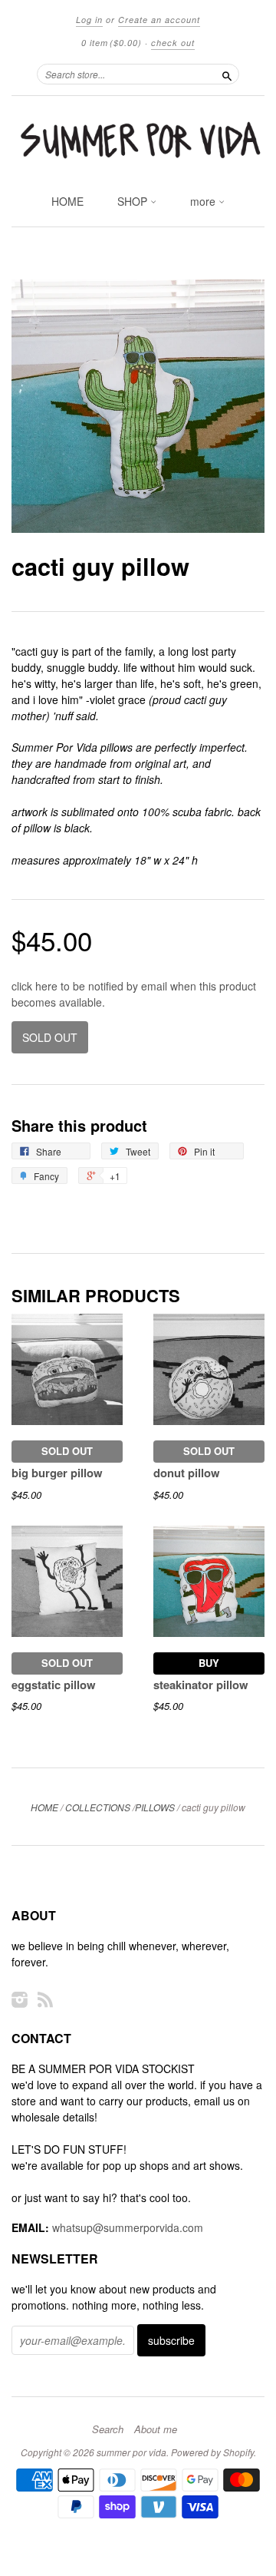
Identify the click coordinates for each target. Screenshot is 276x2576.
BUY (209, 1663)
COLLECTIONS (98, 1807)
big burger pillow (57, 1473)
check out (173, 43)
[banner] (138, 141)
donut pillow (187, 1473)
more (204, 201)
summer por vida (131, 2452)
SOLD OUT (67, 1451)
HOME (67, 201)
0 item (112, 43)
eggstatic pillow (54, 1685)
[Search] (227, 74)
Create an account (159, 20)
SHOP (134, 201)
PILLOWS (155, 1807)
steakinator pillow (201, 1685)
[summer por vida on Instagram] (20, 1999)
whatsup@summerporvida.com (128, 2227)
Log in (89, 20)
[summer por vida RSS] (45, 1999)
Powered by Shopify (212, 2452)
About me (156, 2429)
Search (108, 2429)
